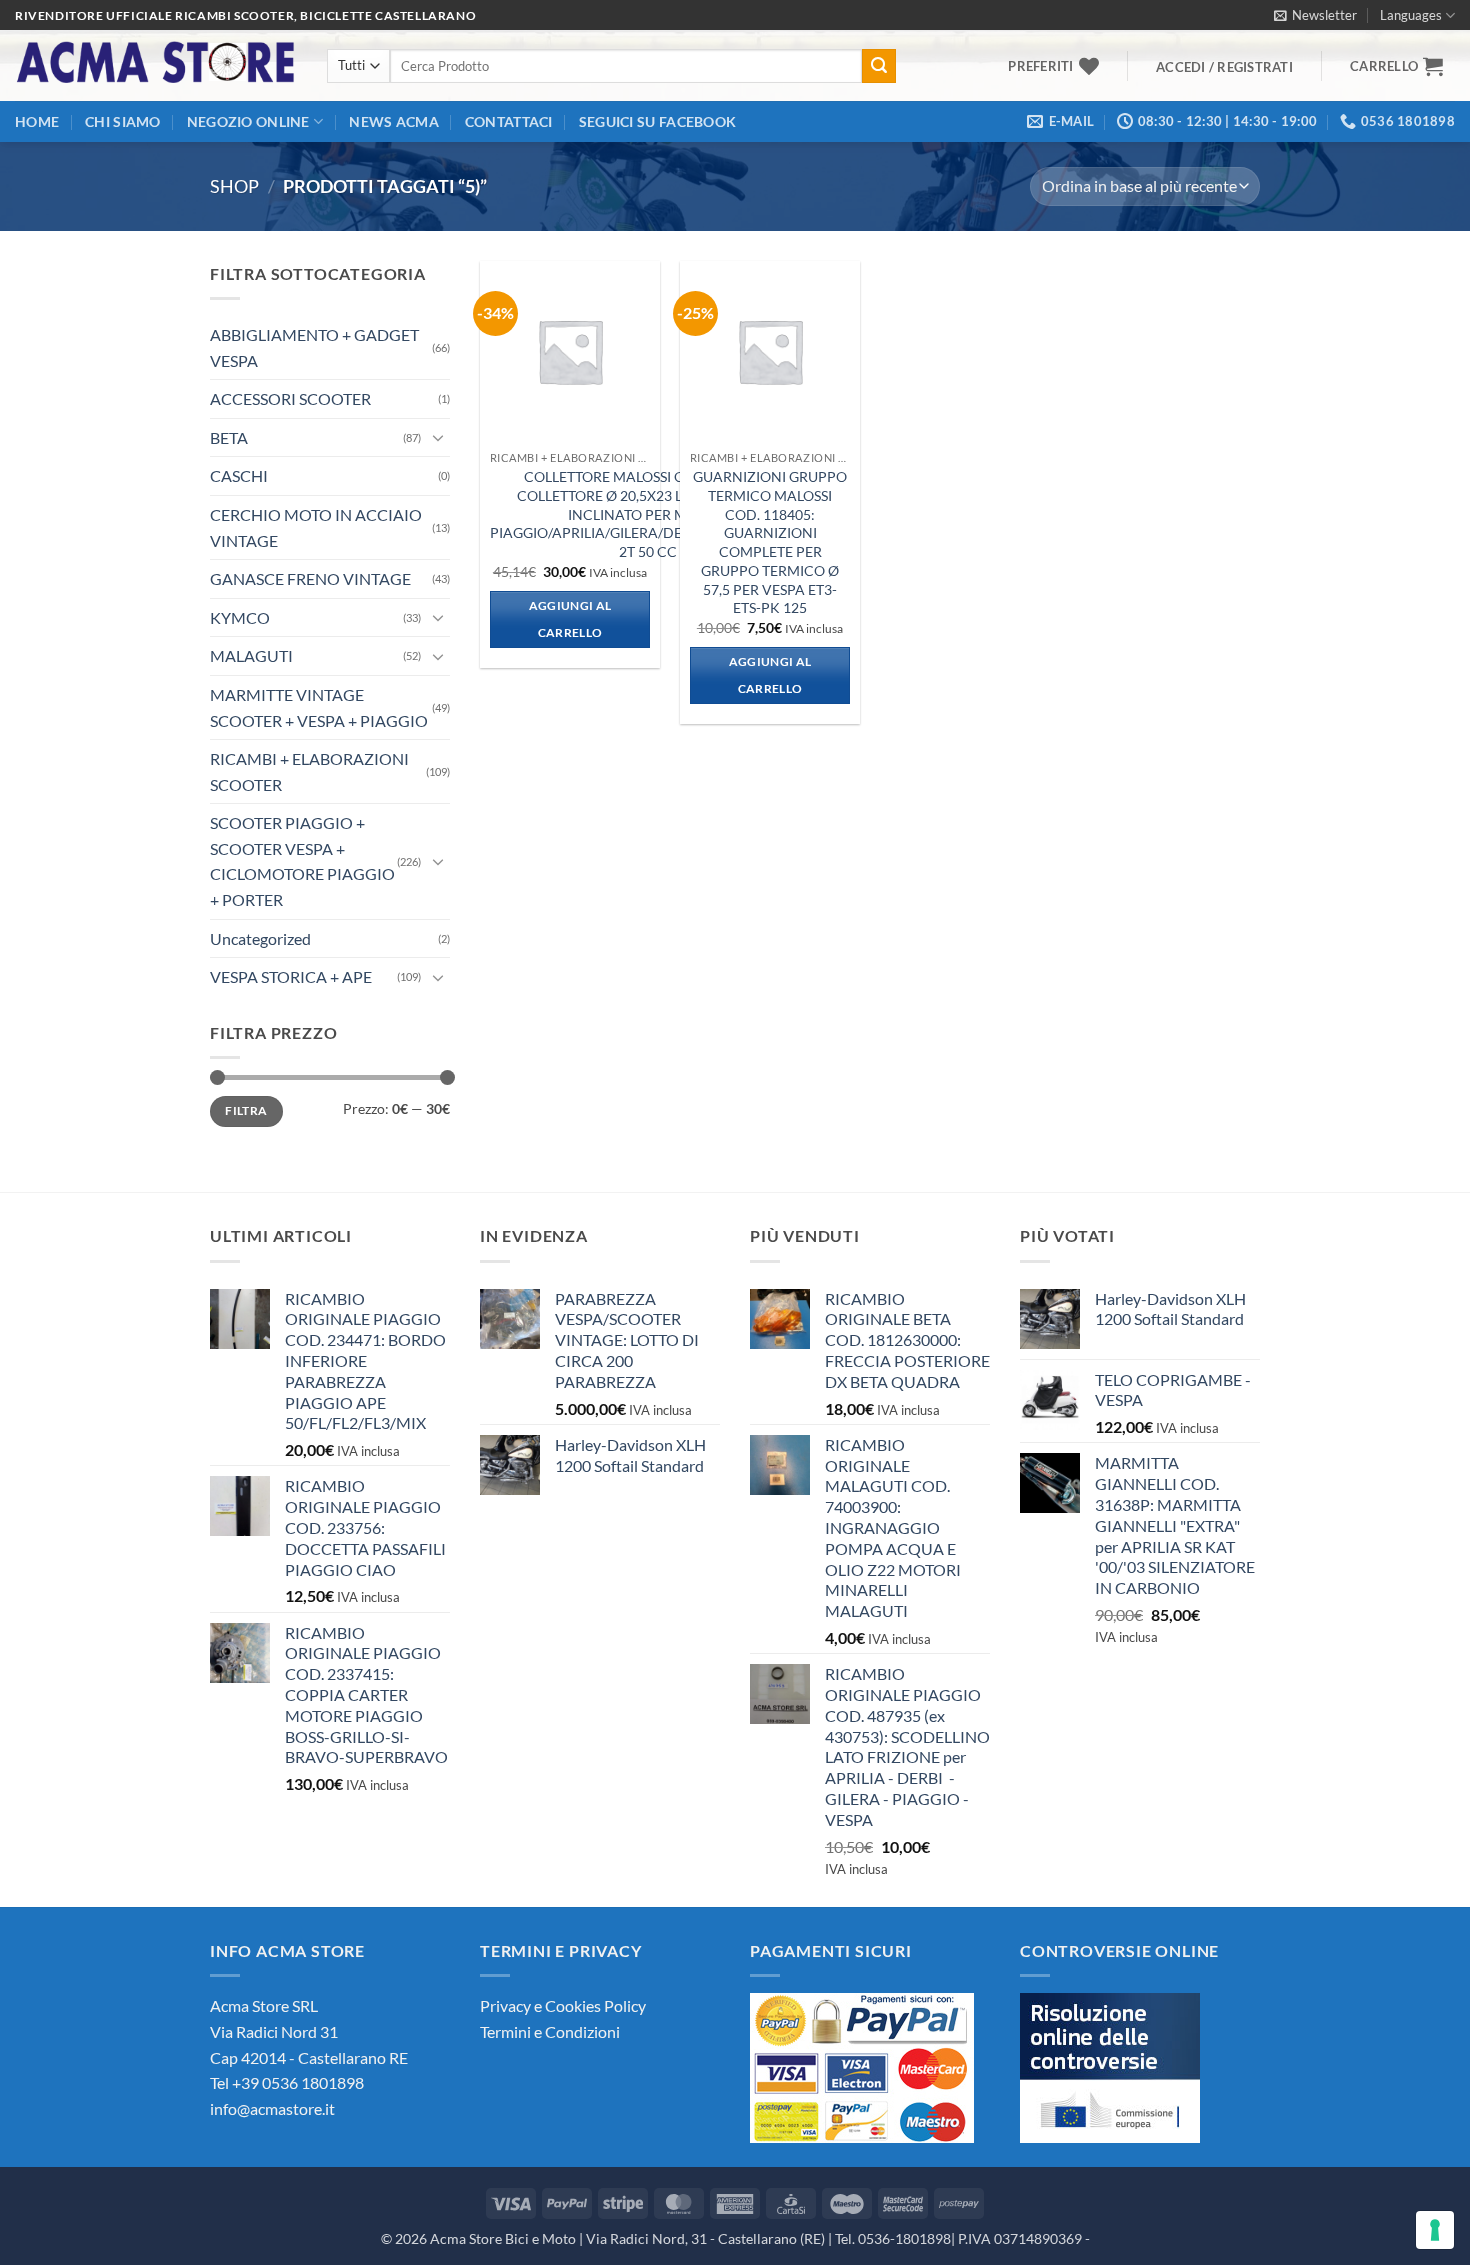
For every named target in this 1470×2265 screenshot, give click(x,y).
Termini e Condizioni (550, 2031)
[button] (1315, 15)
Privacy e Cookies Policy (563, 2005)
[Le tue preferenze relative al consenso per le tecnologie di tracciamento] (1435, 2230)
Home (37, 121)
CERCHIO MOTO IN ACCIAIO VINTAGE (316, 527)
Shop (234, 186)
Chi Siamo (123, 121)
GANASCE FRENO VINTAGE (310, 578)
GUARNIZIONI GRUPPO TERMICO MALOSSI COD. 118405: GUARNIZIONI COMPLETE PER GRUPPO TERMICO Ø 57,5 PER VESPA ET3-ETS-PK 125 (770, 542)
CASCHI (239, 475)
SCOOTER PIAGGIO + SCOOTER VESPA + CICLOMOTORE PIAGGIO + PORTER (302, 861)
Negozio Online (248, 121)
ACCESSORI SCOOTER (290, 398)
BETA (229, 437)
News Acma (394, 121)
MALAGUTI (251, 655)
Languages (1411, 15)
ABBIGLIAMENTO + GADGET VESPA (314, 347)
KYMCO (240, 617)
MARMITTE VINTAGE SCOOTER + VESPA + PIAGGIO (319, 707)
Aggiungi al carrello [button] (570, 619)
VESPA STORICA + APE (291, 976)
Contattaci (509, 121)
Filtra (246, 1110)
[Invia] (879, 66)
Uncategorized (260, 938)
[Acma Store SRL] (156, 65)
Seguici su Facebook (657, 121)
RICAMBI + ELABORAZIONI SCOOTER (309, 771)
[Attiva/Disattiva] (438, 437)
